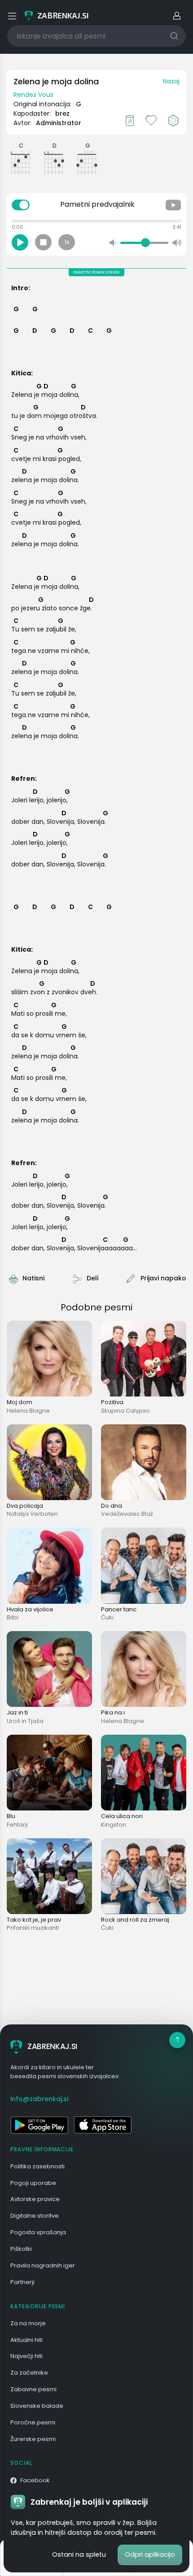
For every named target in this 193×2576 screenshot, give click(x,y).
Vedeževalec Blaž (127, 1514)
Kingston (114, 1825)
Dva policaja (25, 1506)
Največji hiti (26, 2356)
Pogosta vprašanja (38, 2232)
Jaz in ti (17, 1712)
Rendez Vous (33, 95)
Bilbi (13, 1617)
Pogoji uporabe (33, 2183)
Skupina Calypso (125, 1411)
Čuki (107, 1617)
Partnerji (22, 2282)
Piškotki (21, 2249)
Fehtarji (17, 1825)
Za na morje (28, 2323)
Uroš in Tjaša (25, 1721)
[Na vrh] (177, 2040)
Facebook (35, 2480)
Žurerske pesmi (33, 2439)
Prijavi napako (163, 1278)
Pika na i (113, 1712)
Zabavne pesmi (33, 2389)
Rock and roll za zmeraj (135, 1920)
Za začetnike (29, 2373)
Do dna (112, 1506)
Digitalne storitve (35, 2216)
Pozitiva (112, 1402)
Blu (11, 1816)
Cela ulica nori (122, 1816)
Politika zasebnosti (37, 2166)
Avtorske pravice (35, 2199)
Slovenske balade (37, 2406)
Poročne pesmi (33, 2422)
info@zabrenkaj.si (39, 2099)
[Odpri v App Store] (103, 2125)
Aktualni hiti (26, 2340)
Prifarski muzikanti (33, 1928)
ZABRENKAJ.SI (52, 2046)
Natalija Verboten (32, 1514)
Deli (92, 1278)
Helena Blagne (28, 1411)
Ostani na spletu (79, 2554)
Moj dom (20, 1402)
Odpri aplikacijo (150, 2554)
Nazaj (171, 81)
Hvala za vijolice (30, 1609)
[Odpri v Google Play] (39, 2125)
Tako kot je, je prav (34, 1920)
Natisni (33, 1278)
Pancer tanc (119, 1609)
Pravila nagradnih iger (43, 2265)
